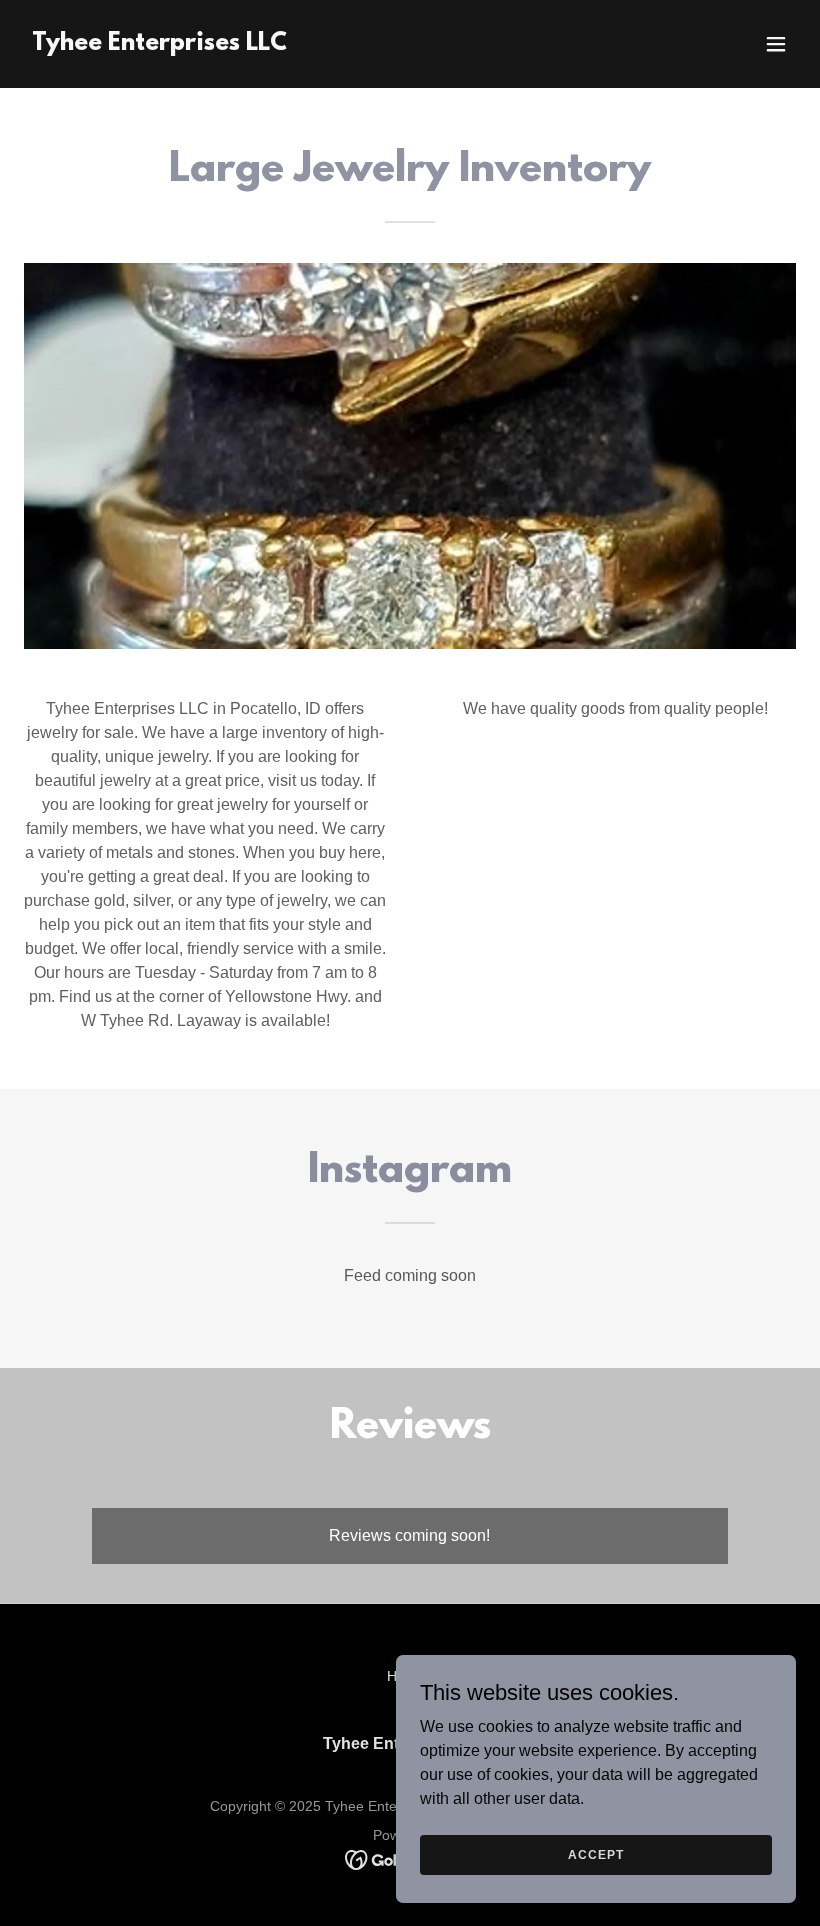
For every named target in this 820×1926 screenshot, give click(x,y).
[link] (159, 44)
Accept (595, 1854)
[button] (776, 44)
